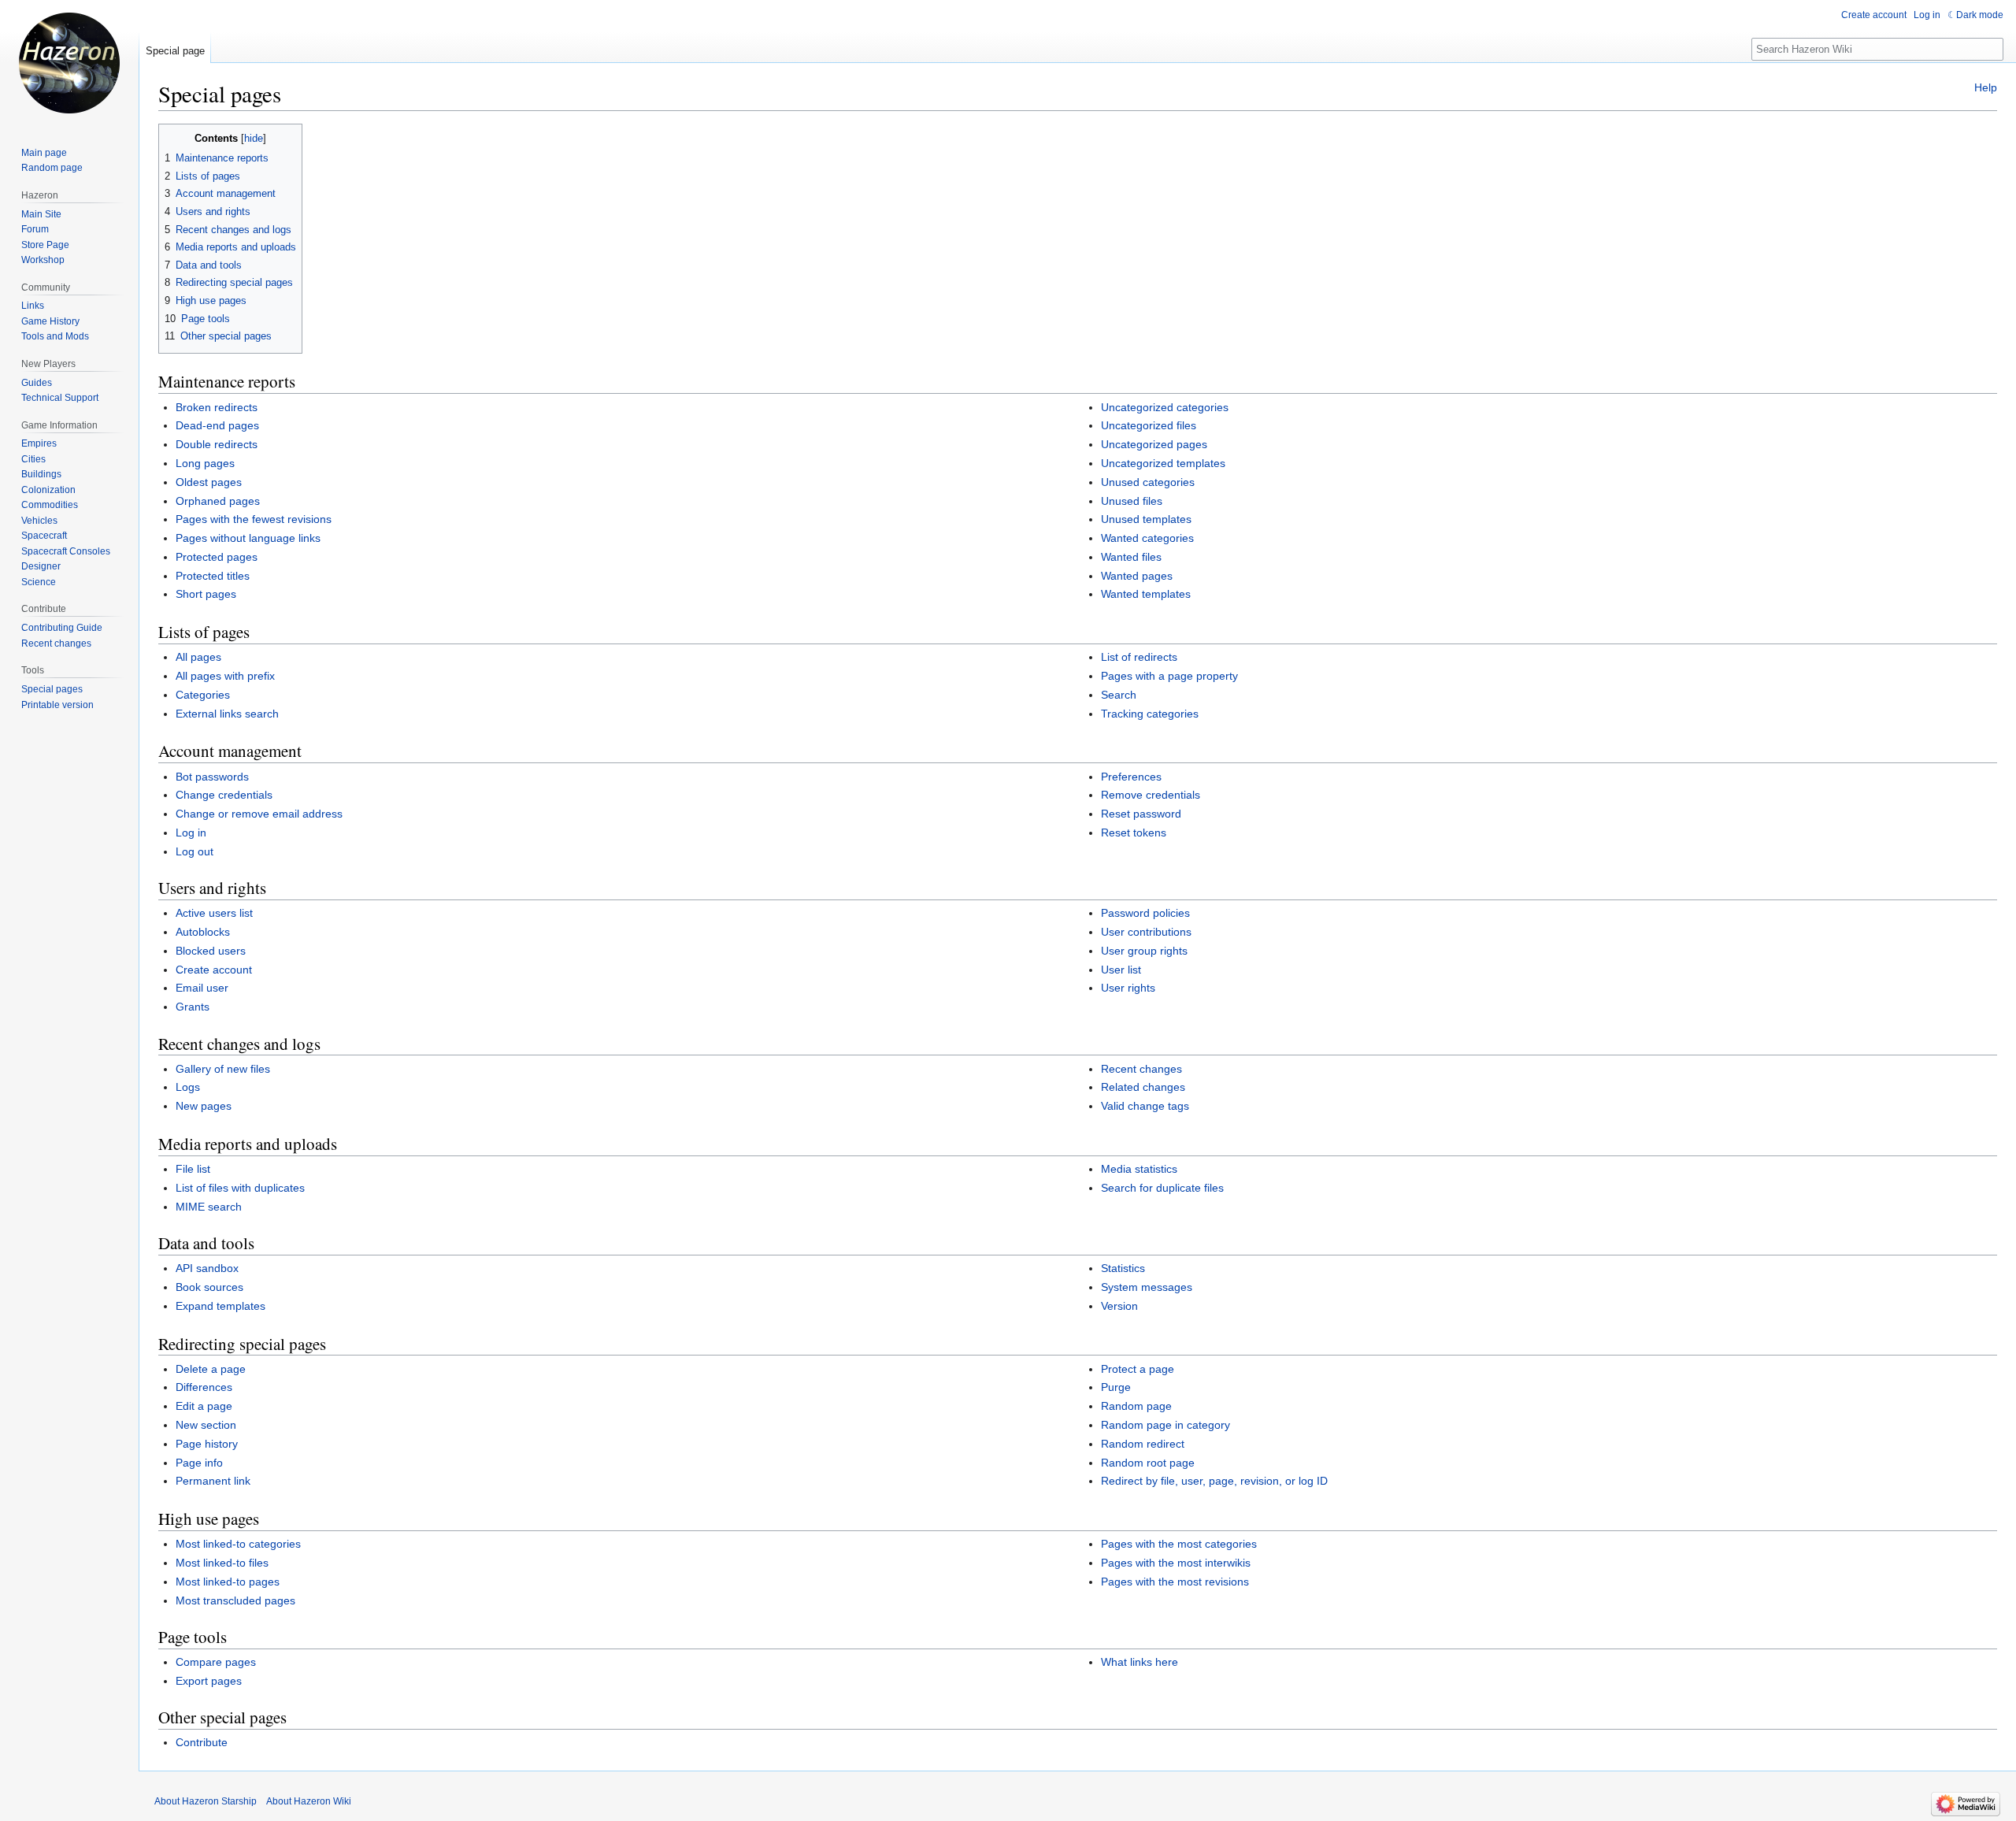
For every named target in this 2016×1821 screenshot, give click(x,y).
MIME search (209, 1207)
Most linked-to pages (228, 1582)
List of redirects (1139, 657)
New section (206, 1425)
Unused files (1132, 501)
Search (1119, 695)
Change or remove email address (259, 814)
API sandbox (207, 1268)
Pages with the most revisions (1175, 1582)
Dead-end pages (217, 425)
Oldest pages (209, 482)
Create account (214, 970)
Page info (199, 1463)
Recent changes (1141, 1069)
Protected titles (213, 576)
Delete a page (211, 1369)
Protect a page (1138, 1369)
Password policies (1145, 913)
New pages (204, 1106)
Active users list (214, 913)
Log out (195, 851)
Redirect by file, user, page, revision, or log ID (1214, 1481)
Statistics (1123, 1268)
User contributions (1146, 932)
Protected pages (217, 557)
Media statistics (1139, 1169)
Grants (193, 1007)
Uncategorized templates (1163, 463)
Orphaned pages (218, 501)
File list (193, 1169)
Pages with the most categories (1179, 1544)
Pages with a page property (1169, 676)
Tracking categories (1150, 714)
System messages (1147, 1287)
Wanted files (1131, 557)
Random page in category (1165, 1425)
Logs (188, 1087)
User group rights (1144, 951)
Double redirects (217, 444)
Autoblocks (203, 932)
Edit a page (204, 1406)
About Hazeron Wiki (309, 1801)
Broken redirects (217, 407)
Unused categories (1148, 482)
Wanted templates (1146, 594)
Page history (207, 1444)
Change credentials (224, 795)
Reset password (1141, 814)
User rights (1128, 988)
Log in (191, 833)
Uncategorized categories (1165, 407)
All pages (198, 657)
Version (1119, 1306)
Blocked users (211, 951)
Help (1986, 87)
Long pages (205, 463)
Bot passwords (212, 777)
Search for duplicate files (1162, 1188)
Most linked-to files (222, 1563)
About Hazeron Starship (206, 1801)
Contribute (202, 1742)
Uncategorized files (1149, 425)
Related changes (1143, 1087)
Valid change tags (1145, 1106)
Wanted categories (1147, 538)
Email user (202, 988)
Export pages (209, 1681)
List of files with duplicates (240, 1188)
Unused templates (1146, 519)
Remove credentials (1151, 795)
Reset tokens (1134, 833)
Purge (1116, 1387)
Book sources (209, 1287)
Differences (204, 1387)
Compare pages (216, 1662)
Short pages (206, 594)
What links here (1140, 1662)
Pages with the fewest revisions (254, 519)
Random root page (1148, 1463)
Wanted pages (1137, 576)
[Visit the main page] (69, 63)
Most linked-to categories (238, 1544)
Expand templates (220, 1306)
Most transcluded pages (235, 1600)
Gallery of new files (223, 1069)
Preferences (1131, 777)
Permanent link (213, 1481)
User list (1121, 970)
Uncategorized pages (1154, 444)
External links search (227, 714)
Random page (1136, 1406)
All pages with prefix (225, 676)
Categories (203, 695)
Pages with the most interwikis (1176, 1563)
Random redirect (1143, 1444)
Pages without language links (248, 538)
